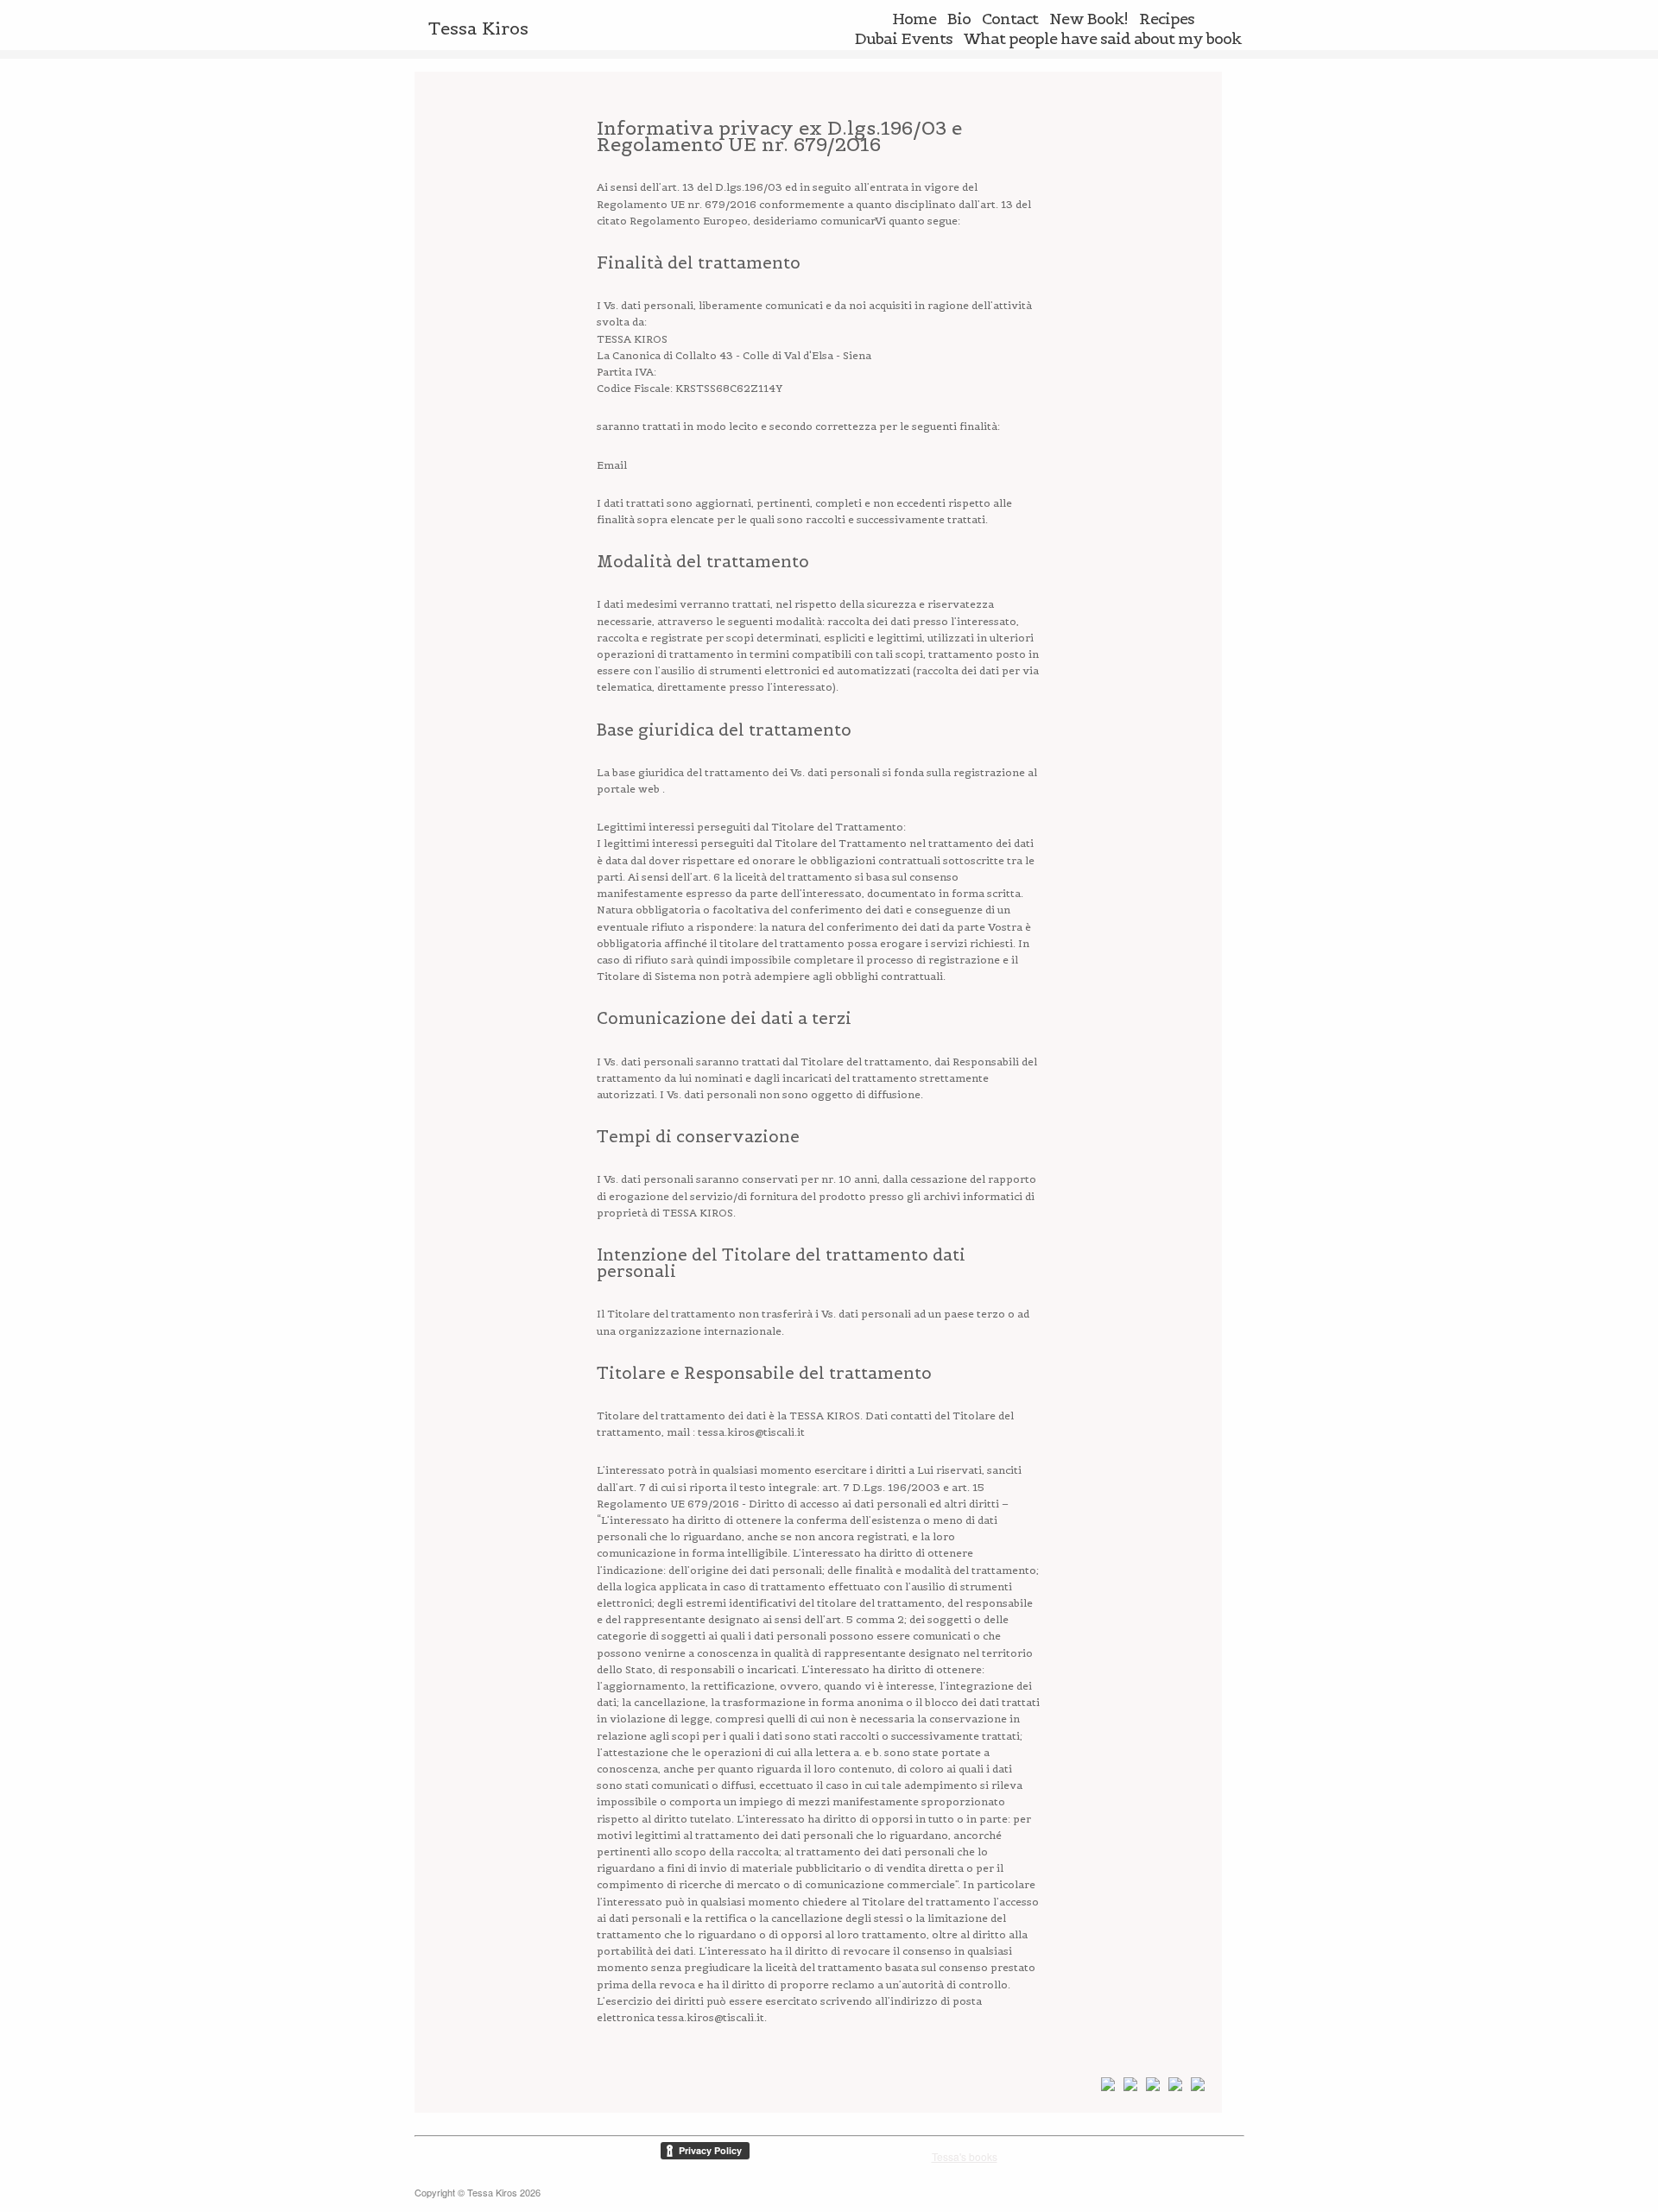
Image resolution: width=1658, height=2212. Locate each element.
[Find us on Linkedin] (1149, 2088)
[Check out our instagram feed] (1194, 2088)
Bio (959, 19)
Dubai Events (904, 38)
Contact (1010, 19)
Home (914, 19)
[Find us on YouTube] (1172, 2088)
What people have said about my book (1102, 38)
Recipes (1167, 19)
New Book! (1088, 19)
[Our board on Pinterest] (1127, 2088)
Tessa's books (965, 2156)
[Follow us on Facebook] (1104, 2088)
